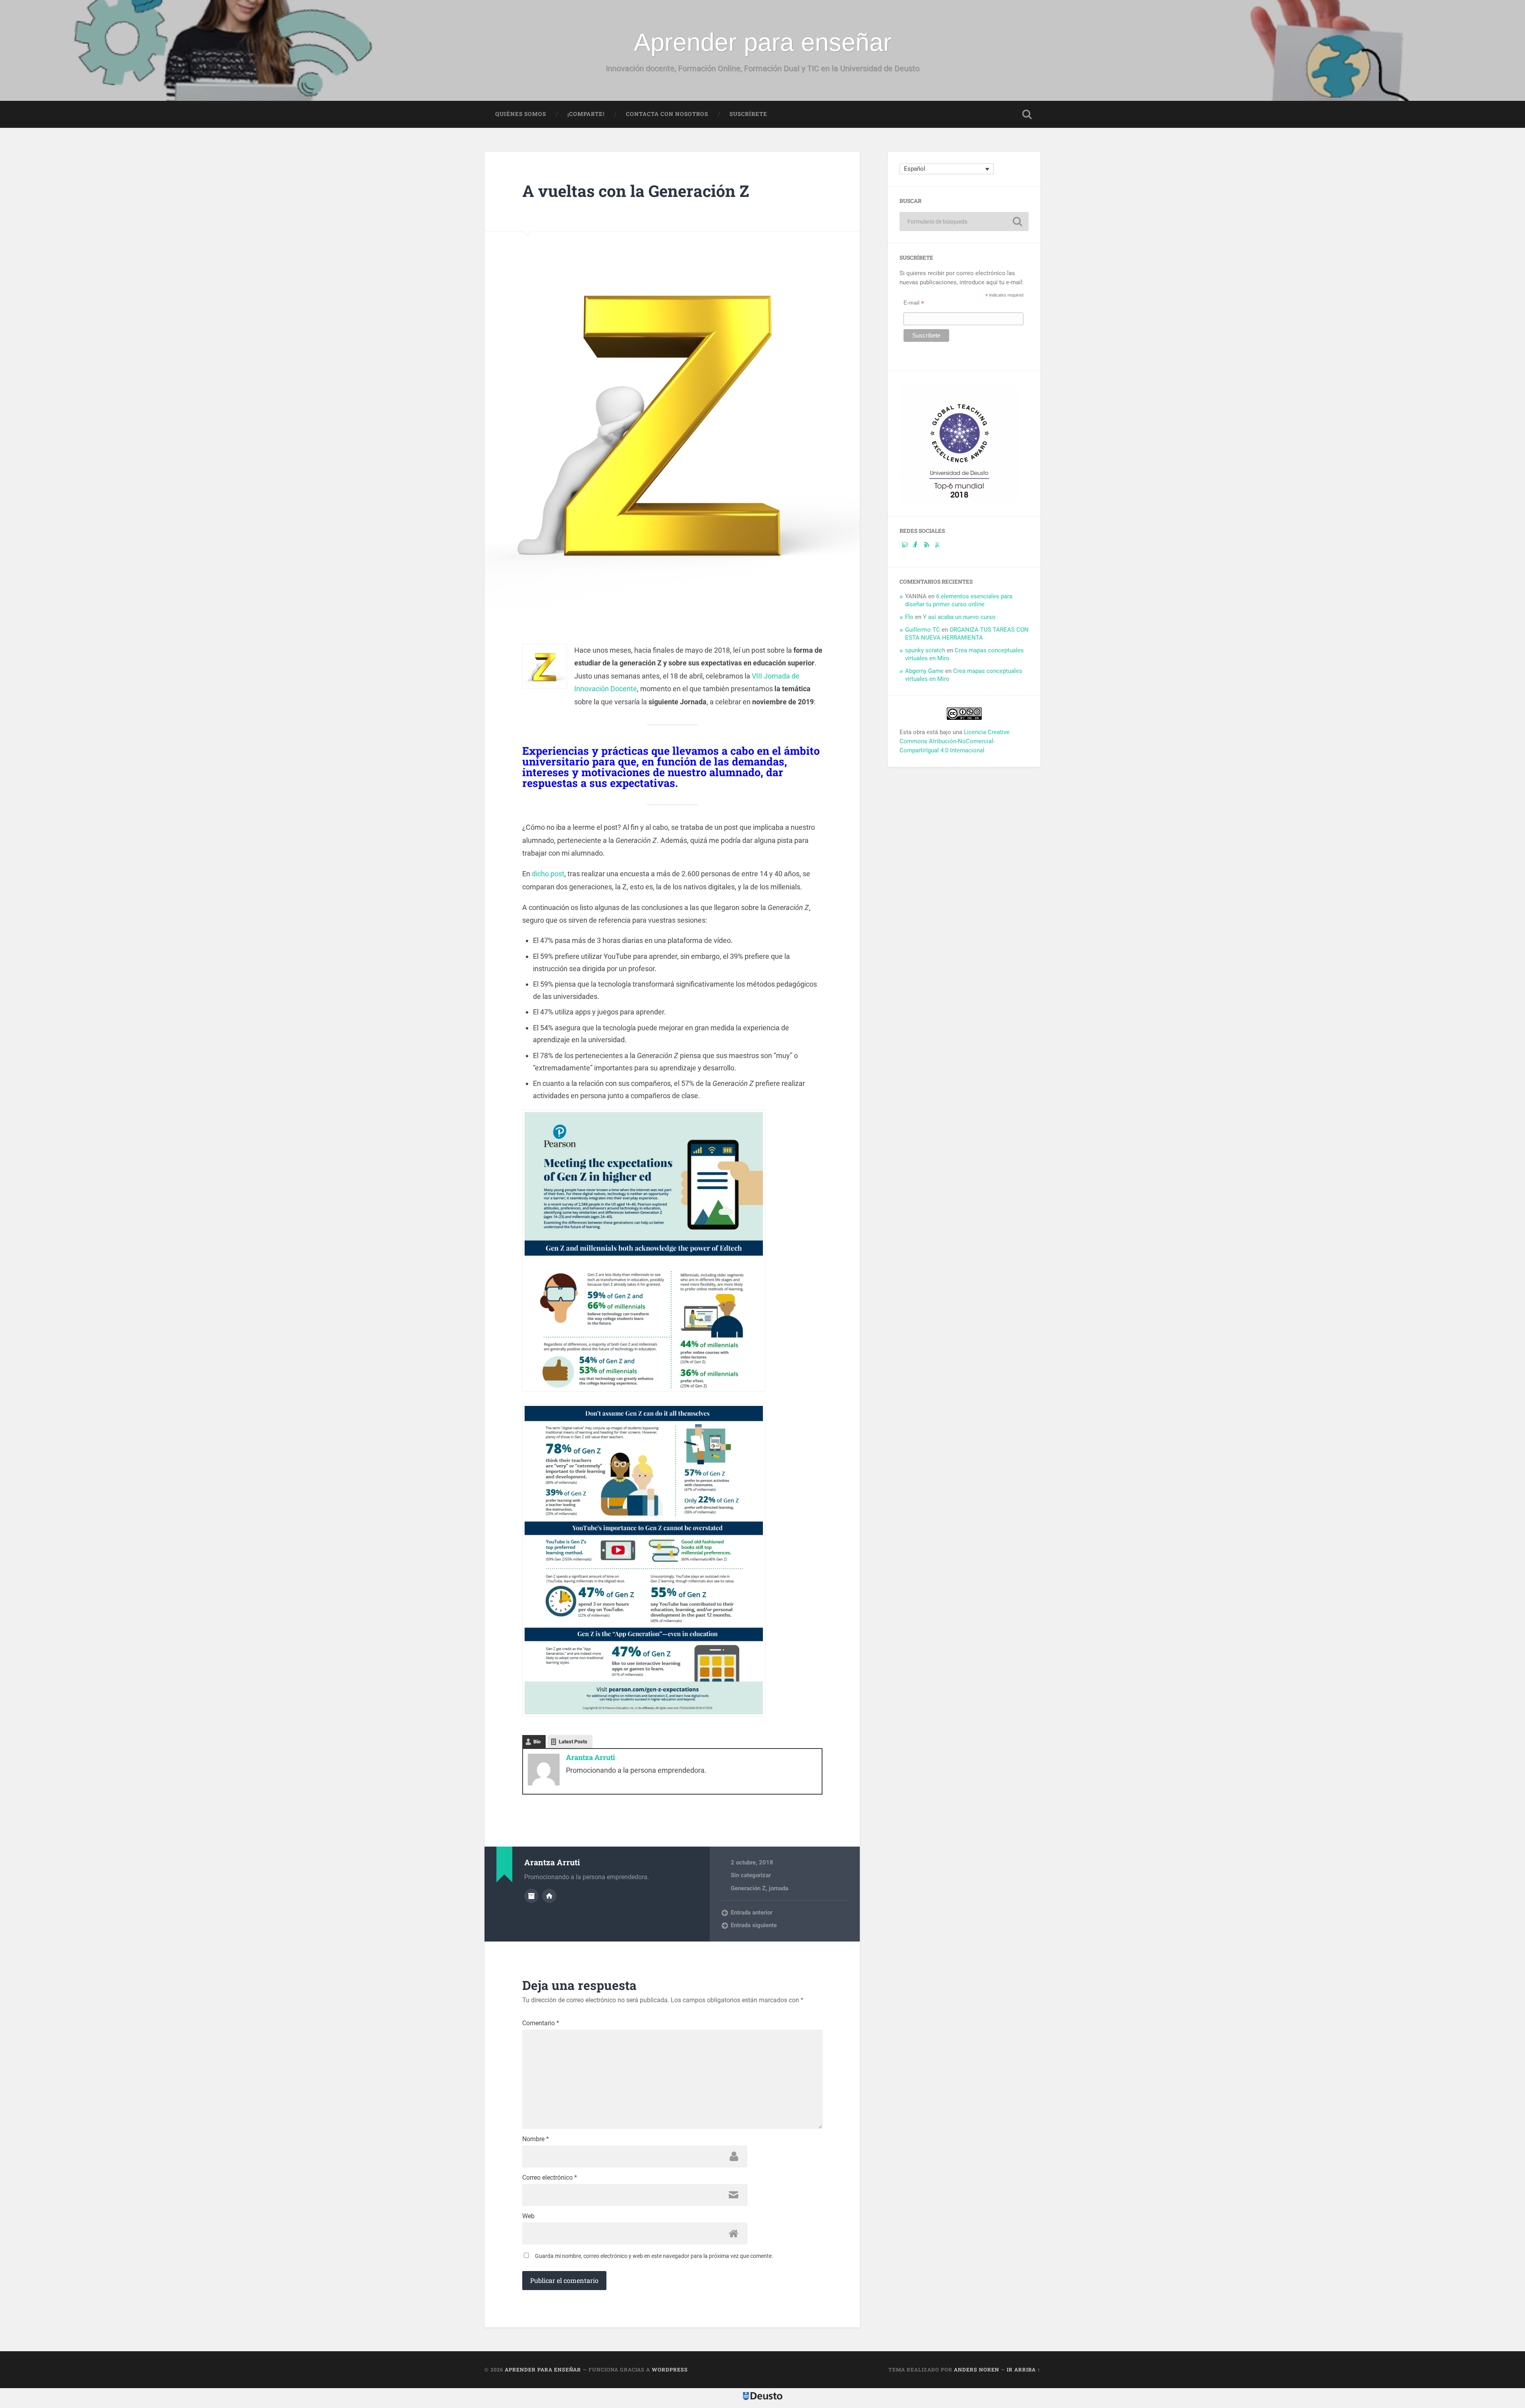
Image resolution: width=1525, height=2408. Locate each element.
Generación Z (748, 1888)
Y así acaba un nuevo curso (959, 617)
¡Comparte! (586, 114)
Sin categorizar (751, 1875)
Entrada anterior (752, 1913)
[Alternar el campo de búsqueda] (1027, 114)
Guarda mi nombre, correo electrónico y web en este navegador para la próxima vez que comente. (654, 2256)
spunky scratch (925, 650)
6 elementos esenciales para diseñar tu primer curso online (959, 600)
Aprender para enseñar (763, 42)
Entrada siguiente (754, 1925)
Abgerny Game (924, 671)
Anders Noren (977, 2369)
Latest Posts (573, 1742)
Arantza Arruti (591, 1757)
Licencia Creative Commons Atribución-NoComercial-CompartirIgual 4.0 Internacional (955, 741)
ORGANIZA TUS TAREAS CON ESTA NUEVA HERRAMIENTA (967, 634)
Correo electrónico (550, 2178)
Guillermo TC (923, 630)
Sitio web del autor (549, 1896)
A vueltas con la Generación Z (636, 191)
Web (528, 2216)
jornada (779, 1888)
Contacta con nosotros (667, 114)
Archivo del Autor (531, 1896)
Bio (537, 1742)
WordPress (670, 2369)
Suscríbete (748, 114)
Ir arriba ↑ (1024, 2369)
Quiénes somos (521, 114)
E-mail (914, 302)
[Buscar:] (964, 222)
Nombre (536, 2139)
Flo (909, 617)
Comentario (541, 2023)
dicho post (548, 874)
